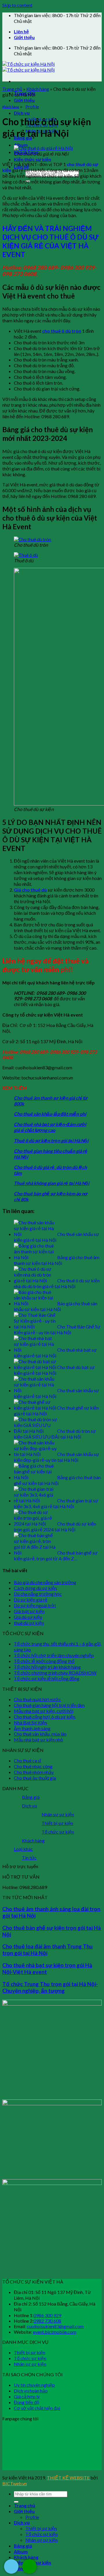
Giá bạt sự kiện (29, 1611)
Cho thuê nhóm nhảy (34, 1772)
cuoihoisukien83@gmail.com (55, 2326)
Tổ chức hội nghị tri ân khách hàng (47, 1667)
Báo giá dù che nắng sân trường (45, 1582)
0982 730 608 (47, 2321)
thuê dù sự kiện (29, 1623)
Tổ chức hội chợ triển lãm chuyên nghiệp (54, 1655)
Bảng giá (31, 1797)
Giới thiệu (24, 37)
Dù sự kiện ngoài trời (35, 1605)
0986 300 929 (47, 2315)
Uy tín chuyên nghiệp (34, 2385)
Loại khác (23, 1849)
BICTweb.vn (15, 2483)
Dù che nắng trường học (38, 1594)
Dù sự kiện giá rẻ (31, 1600)
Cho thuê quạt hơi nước (37, 1699)
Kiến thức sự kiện (32, 159)
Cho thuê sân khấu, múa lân (40, 1734)
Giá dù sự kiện (28, 1617)
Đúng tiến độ (27, 2402)
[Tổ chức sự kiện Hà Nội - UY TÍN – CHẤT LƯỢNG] (28, 67)
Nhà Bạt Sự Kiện (30, 1723)
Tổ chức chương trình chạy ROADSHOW (55, 1673)
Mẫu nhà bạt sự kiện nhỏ (38, 1740)
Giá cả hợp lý (27, 2396)
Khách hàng (38, 89)
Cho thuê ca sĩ (27, 1760)
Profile (32, 107)
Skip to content (17, 5)
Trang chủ (12, 89)
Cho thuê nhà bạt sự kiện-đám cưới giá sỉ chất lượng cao (50, 1127)
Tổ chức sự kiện (58, 1832)
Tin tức (29, 1858)
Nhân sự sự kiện (58, 1814)
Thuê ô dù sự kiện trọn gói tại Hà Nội (51, 1140)
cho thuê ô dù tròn (62, 331)
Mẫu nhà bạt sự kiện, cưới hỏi (44, 1711)
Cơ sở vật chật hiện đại (37, 2408)
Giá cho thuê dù (30, 890)
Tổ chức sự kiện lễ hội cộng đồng (47, 1678)
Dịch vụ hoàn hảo (31, 2391)
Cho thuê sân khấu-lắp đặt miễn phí (50, 1114)
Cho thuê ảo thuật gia (35, 1778)
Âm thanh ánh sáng (32, 1728)
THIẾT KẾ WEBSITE (69, 2478)
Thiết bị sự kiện (57, 1823)
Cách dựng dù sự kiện (35, 1588)
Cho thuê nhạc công (33, 1766)
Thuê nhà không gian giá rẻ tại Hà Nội (52, 1183)
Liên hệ (21, 31)
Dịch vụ (22, 113)
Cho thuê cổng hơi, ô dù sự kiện (45, 1717)
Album (21, 145)
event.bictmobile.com (55, 2332)
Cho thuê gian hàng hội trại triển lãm (49, 1705)
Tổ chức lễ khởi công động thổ (44, 1661)
